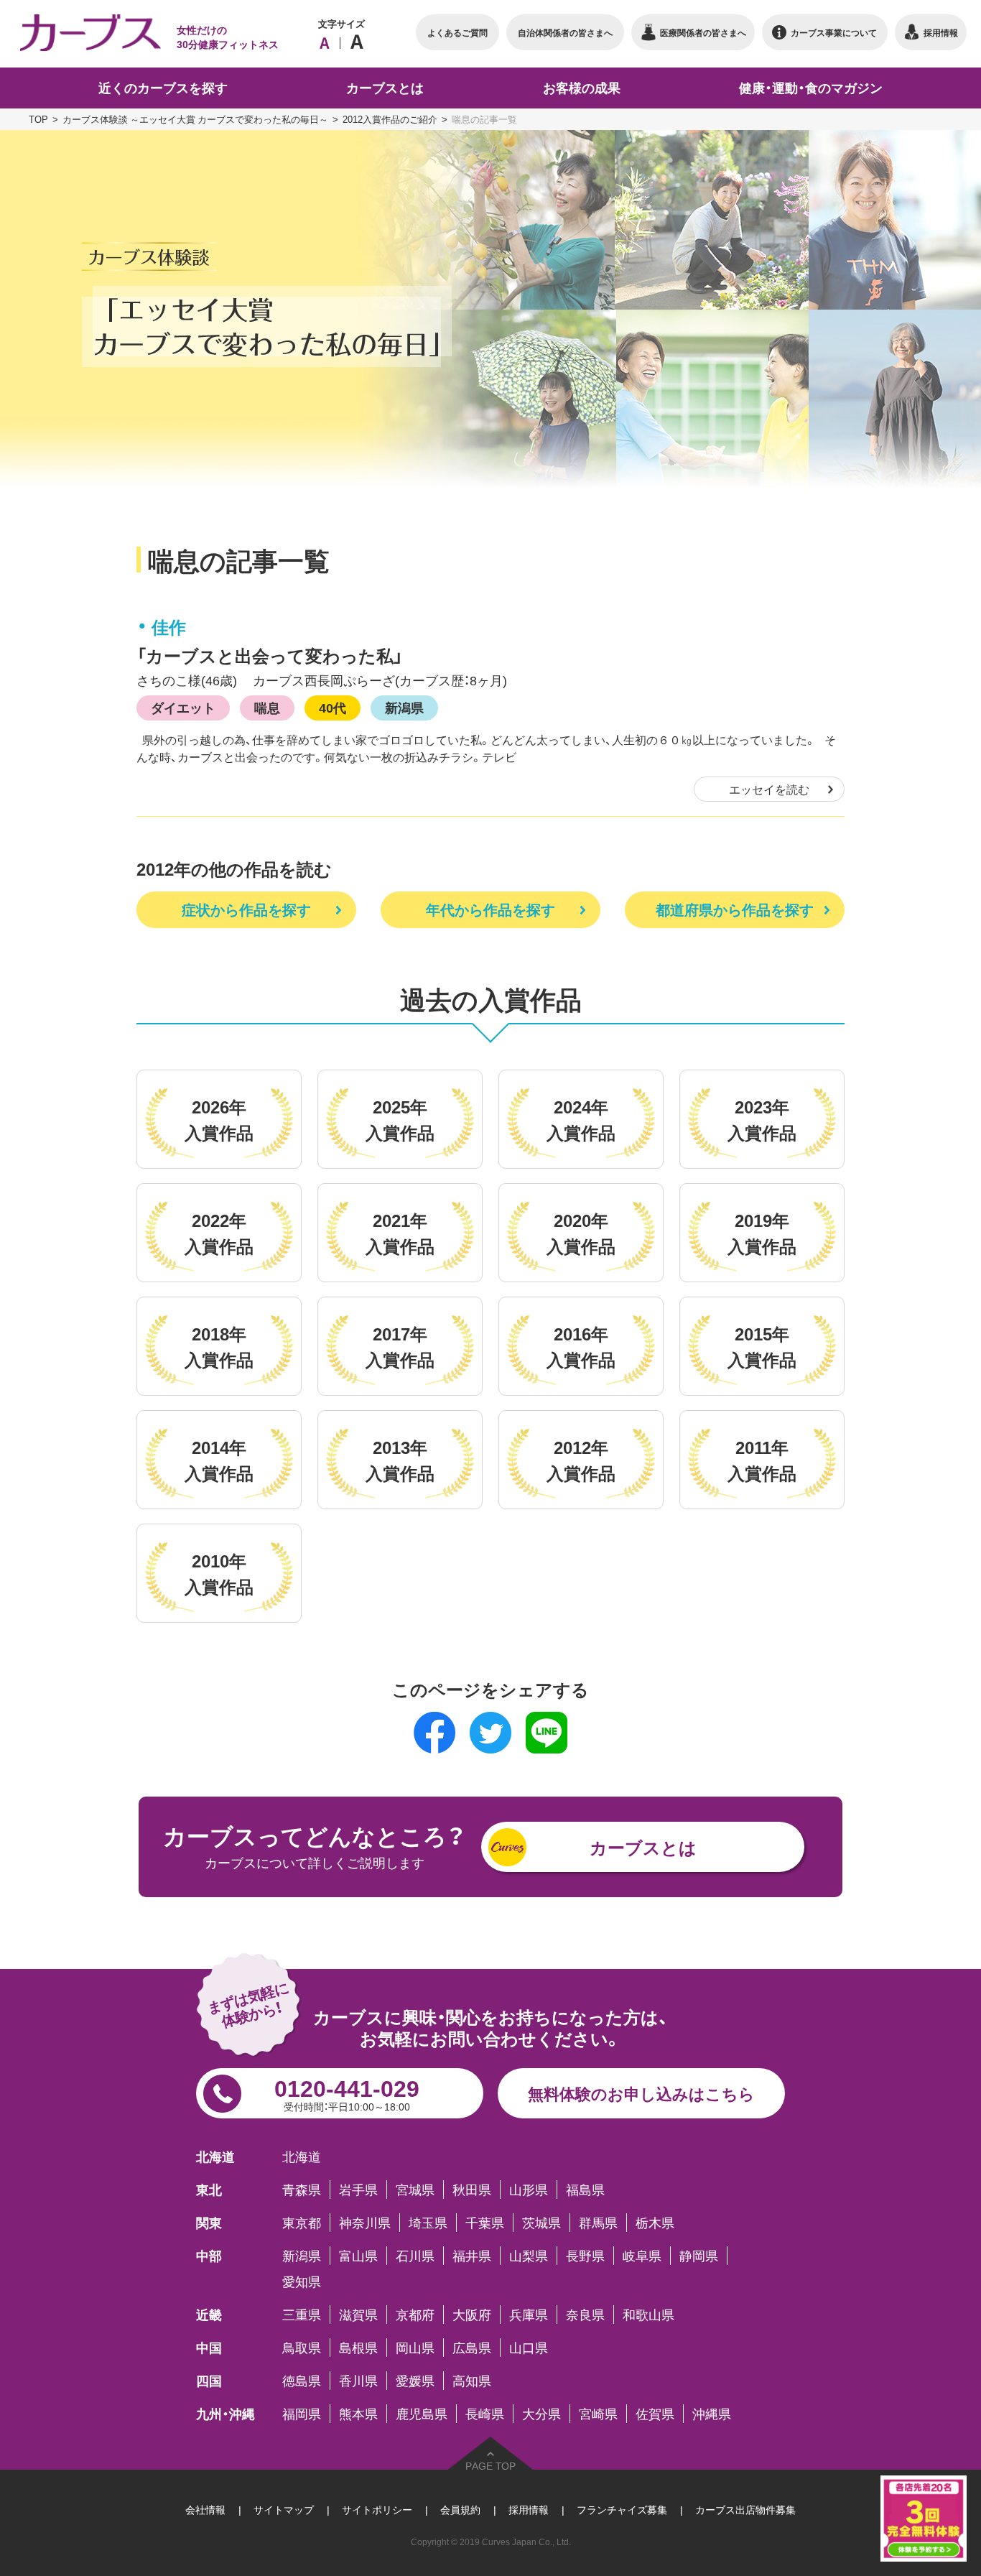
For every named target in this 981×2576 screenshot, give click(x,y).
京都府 (415, 2315)
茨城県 (541, 2223)
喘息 (267, 707)
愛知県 (302, 2281)
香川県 (358, 2381)
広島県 (472, 2348)
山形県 (529, 2190)
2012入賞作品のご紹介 (390, 119)
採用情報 (529, 2509)
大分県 (541, 2414)
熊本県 (358, 2414)
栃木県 (655, 2223)
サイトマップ (284, 2509)
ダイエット (183, 707)
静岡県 (699, 2256)
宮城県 (415, 2190)
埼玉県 (428, 2223)
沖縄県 (712, 2414)
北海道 (302, 2156)
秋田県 (472, 2190)
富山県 (358, 2256)
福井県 (472, 2256)
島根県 (358, 2348)
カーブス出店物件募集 (745, 2509)
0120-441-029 (347, 2092)
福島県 (585, 2190)
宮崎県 (598, 2414)
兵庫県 (529, 2315)
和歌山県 (648, 2315)
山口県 (529, 2348)
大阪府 (472, 2315)
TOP (38, 119)
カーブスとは (643, 1847)
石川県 (415, 2256)
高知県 (472, 2381)
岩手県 (358, 2190)
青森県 (302, 2190)
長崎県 (485, 2414)
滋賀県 (358, 2315)
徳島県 (302, 2381)
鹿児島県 (422, 2414)
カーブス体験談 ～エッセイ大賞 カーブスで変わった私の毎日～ (195, 119)
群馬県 (598, 2223)
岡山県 (415, 2348)
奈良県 (585, 2315)
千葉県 (485, 2223)
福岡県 (302, 2414)
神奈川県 (365, 2223)
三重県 (302, 2315)
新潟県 (404, 707)
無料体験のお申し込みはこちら (641, 2093)
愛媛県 (415, 2381)
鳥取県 (302, 2348)
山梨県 (529, 2256)
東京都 (302, 2223)
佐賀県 (655, 2414)
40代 (333, 707)
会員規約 (460, 2509)
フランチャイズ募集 (622, 2509)
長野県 (585, 2256)
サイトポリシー (377, 2509)
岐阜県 (642, 2256)
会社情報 (205, 2509)
